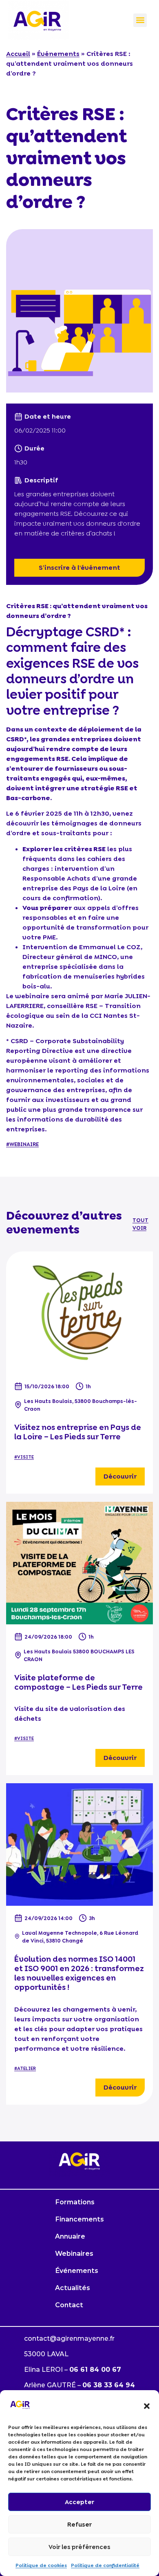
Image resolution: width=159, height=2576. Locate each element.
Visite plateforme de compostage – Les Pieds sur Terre (78, 1682)
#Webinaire (22, 1144)
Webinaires (74, 2254)
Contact (69, 2305)
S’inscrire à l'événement (79, 568)
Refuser (79, 2525)
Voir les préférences (79, 2547)
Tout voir (140, 1224)
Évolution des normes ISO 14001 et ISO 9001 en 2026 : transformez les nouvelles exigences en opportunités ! (79, 1973)
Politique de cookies (41, 2565)
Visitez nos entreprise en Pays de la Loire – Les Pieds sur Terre (78, 1432)
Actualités (73, 2288)
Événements (58, 54)
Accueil (18, 54)
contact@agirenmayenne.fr (69, 2338)
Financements (79, 2219)
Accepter (79, 2502)
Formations (75, 2202)
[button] (147, 2406)
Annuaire (70, 2236)
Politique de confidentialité (105, 2565)
